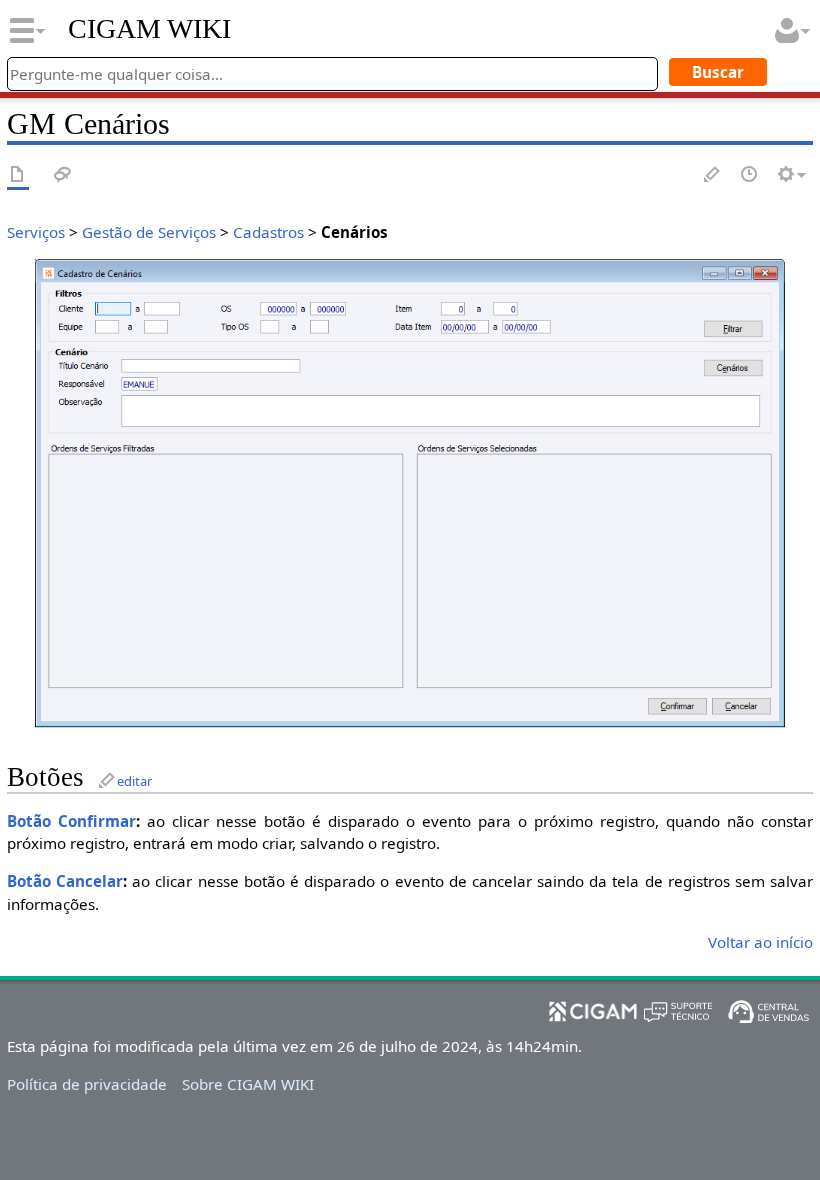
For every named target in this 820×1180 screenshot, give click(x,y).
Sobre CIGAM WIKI (248, 1084)
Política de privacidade (87, 1084)
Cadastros (268, 232)
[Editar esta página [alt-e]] (713, 175)
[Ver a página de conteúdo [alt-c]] (18, 175)
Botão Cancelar (65, 881)
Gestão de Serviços (149, 232)
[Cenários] (410, 491)
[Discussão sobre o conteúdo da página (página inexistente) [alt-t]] (63, 175)
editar (134, 781)
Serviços (36, 232)
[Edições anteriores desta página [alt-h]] (750, 175)
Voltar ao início (760, 942)
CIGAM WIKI (149, 29)
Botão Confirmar (71, 821)
